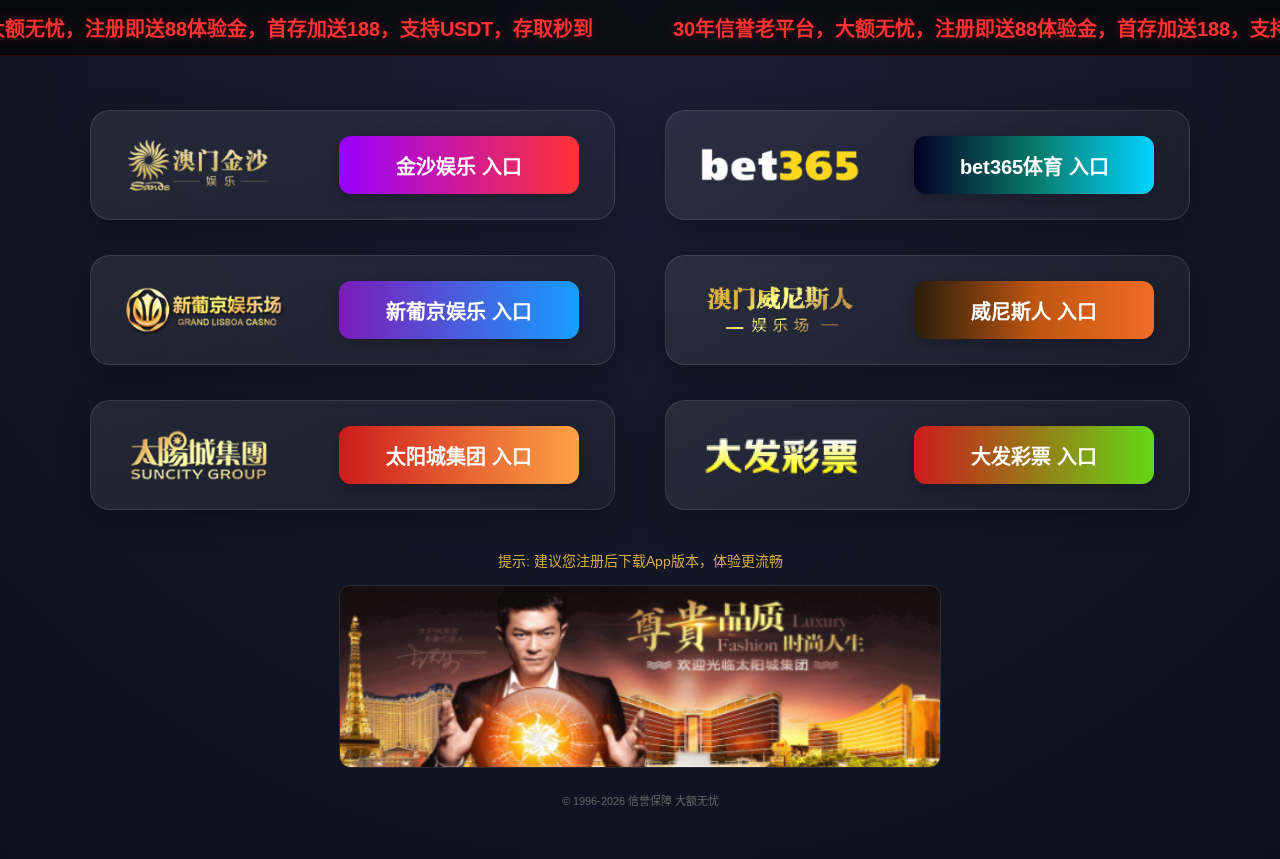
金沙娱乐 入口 (459, 167)
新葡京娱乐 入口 (459, 312)
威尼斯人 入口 (1034, 312)
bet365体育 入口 (1034, 167)
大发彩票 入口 (1034, 457)
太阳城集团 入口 (459, 457)
